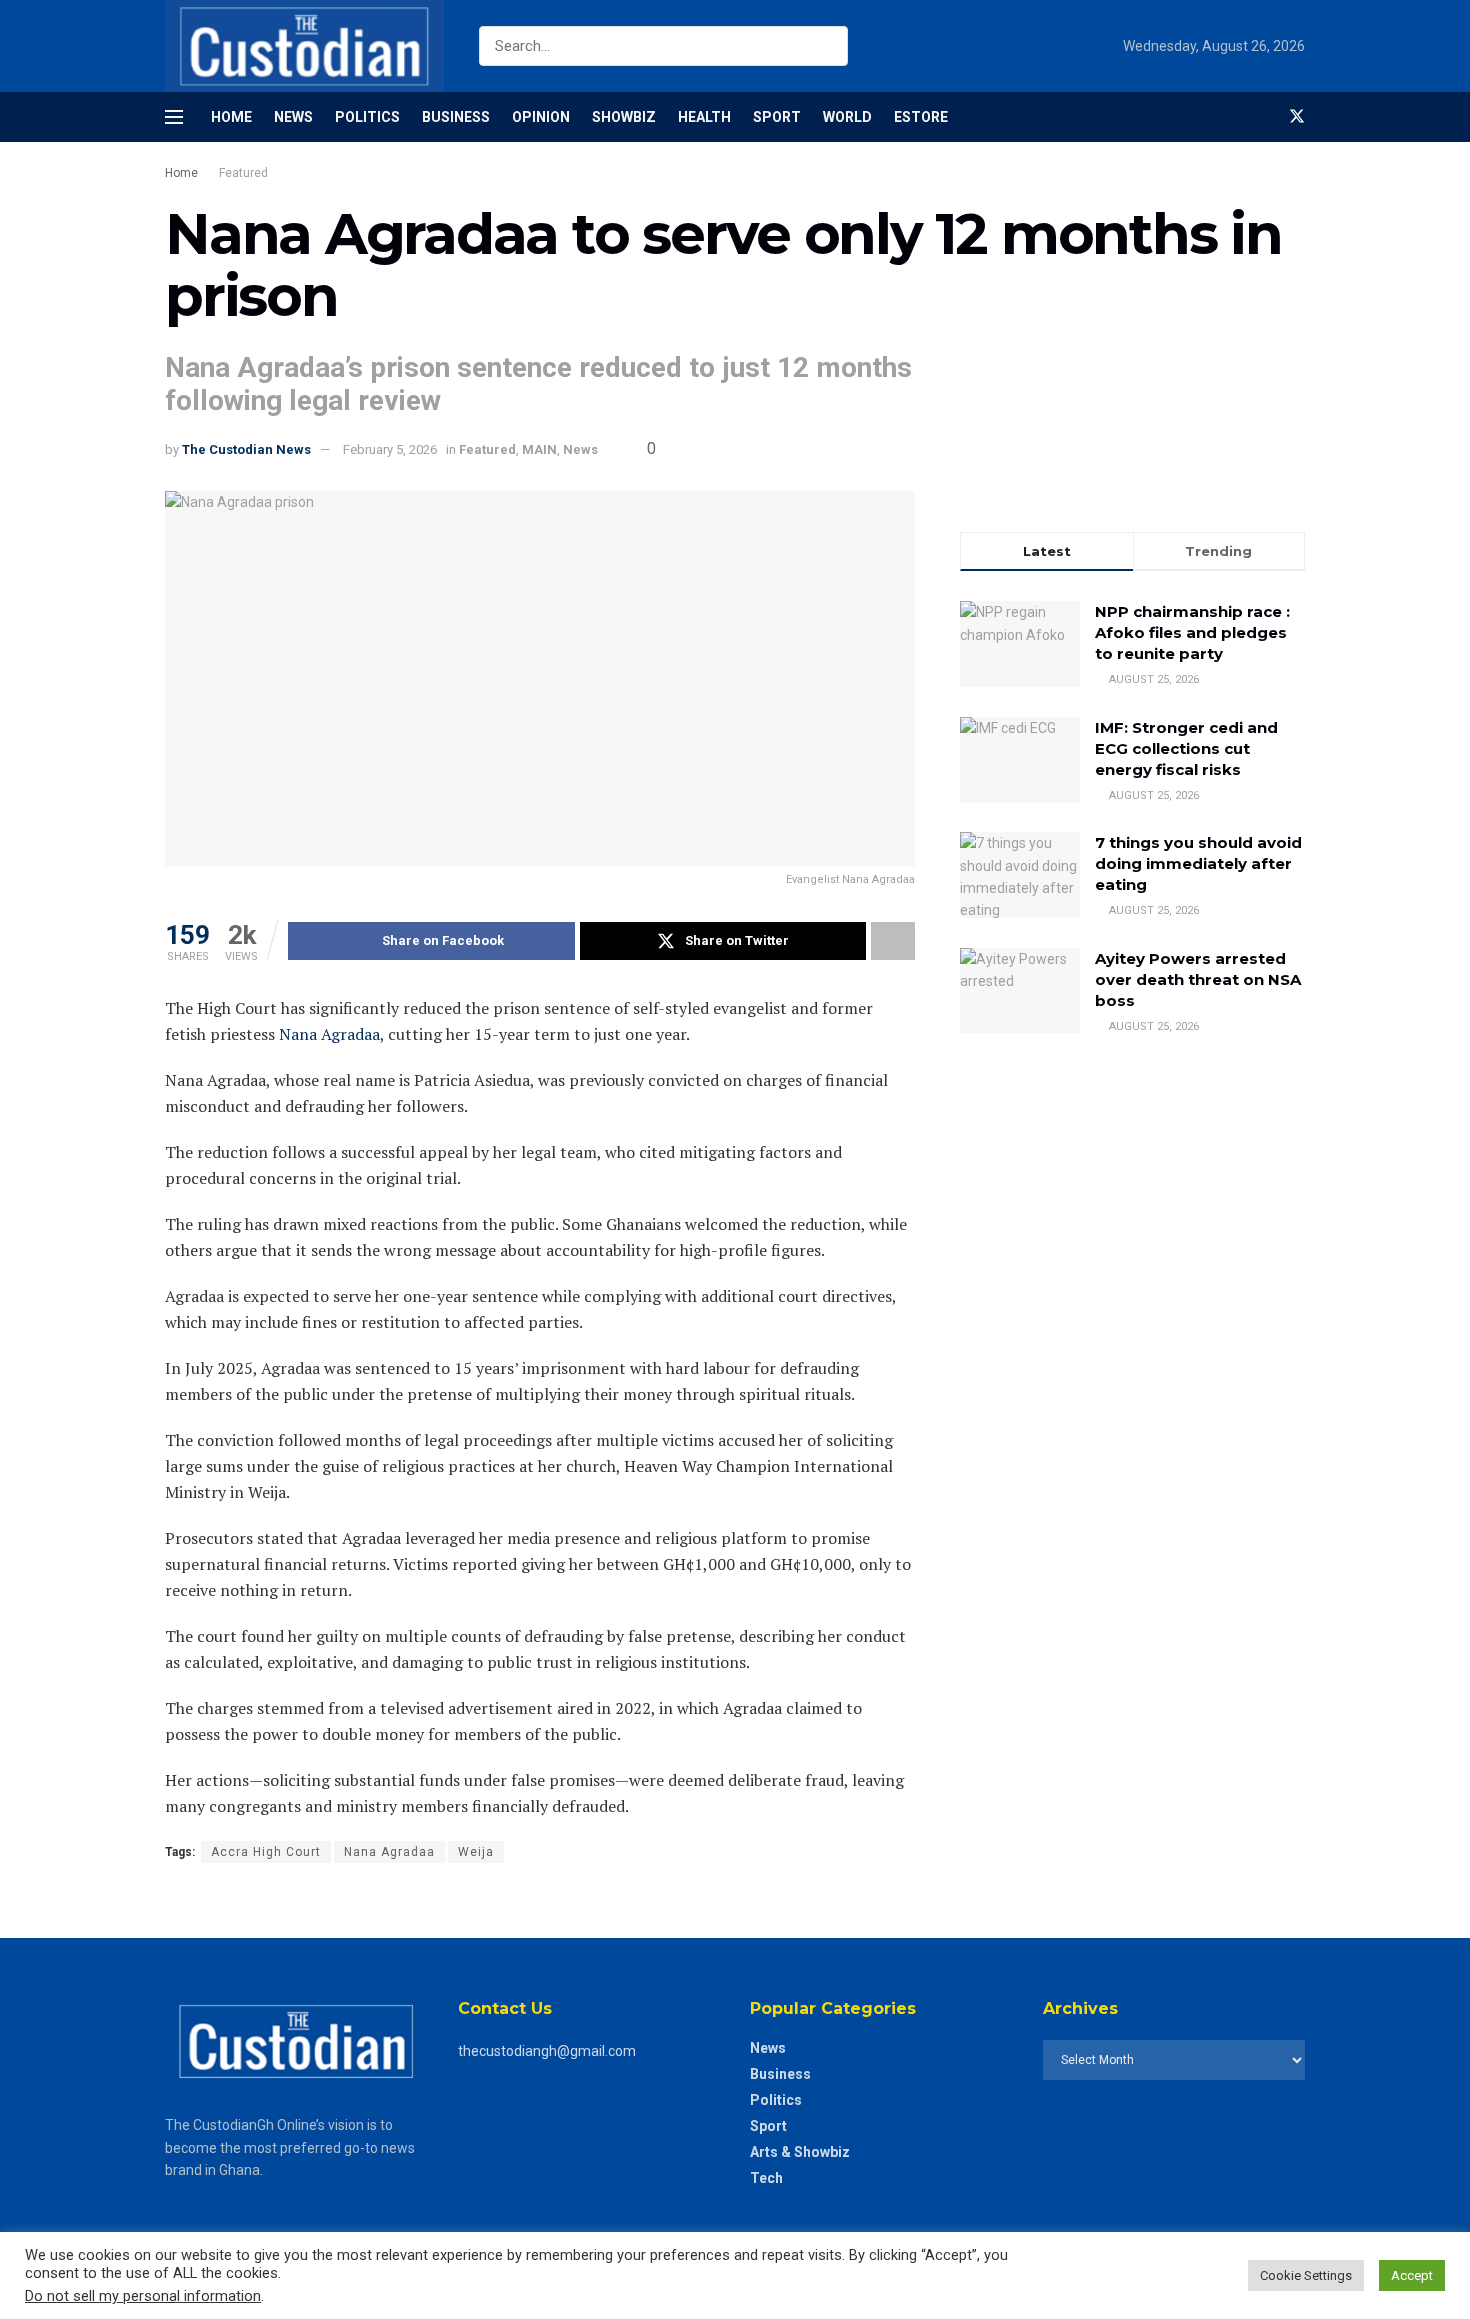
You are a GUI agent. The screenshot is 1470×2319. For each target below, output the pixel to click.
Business (456, 117)
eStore (921, 117)
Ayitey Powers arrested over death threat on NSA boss (1198, 979)
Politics (367, 117)
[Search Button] (828, 46)
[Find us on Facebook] (1263, 117)
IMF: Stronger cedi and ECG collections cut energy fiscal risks (1186, 748)
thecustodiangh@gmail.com (547, 2051)
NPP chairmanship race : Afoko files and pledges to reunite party (1192, 632)
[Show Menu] (174, 117)
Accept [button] (1412, 2275)
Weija (476, 1852)
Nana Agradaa (329, 1034)
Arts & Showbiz (800, 2152)
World (847, 117)
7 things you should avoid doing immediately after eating (1198, 863)
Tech (766, 2178)
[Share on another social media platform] (893, 941)
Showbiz (624, 117)
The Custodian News (246, 449)
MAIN (539, 449)
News (293, 117)
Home (231, 117)
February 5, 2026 (390, 449)
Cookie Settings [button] (1306, 2275)
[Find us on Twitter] (1297, 117)
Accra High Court (266, 1852)
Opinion (541, 117)
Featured (243, 173)
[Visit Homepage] (304, 46)
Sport (777, 117)
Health (704, 117)
